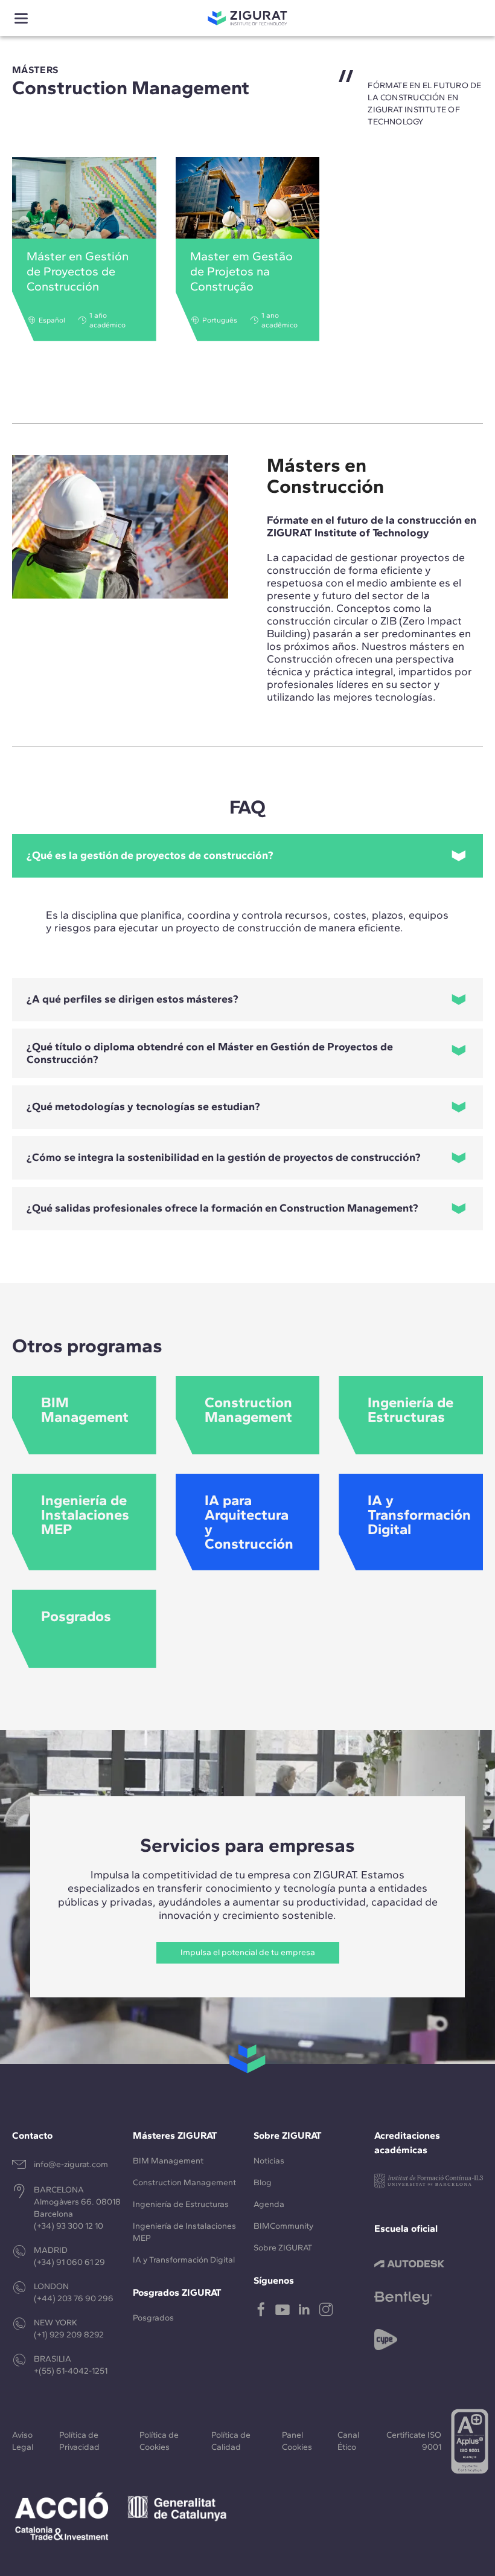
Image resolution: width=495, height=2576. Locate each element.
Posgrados (153, 2318)
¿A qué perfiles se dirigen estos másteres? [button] (133, 999)
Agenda (269, 2204)
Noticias (269, 2161)
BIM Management (168, 2161)
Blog (263, 2183)
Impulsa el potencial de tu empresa (248, 1952)
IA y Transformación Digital (184, 2260)
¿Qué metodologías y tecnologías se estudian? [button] (143, 1107)
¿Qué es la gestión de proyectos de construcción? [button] (150, 855)
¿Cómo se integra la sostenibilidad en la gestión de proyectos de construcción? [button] (224, 1157)
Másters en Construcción (325, 476)
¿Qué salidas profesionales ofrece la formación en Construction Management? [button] (222, 1208)
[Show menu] (21, 18)
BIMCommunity (283, 2226)
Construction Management (184, 2183)
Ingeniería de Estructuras (181, 2204)
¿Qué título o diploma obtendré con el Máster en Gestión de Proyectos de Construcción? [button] (210, 1053)
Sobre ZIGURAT (283, 2248)
